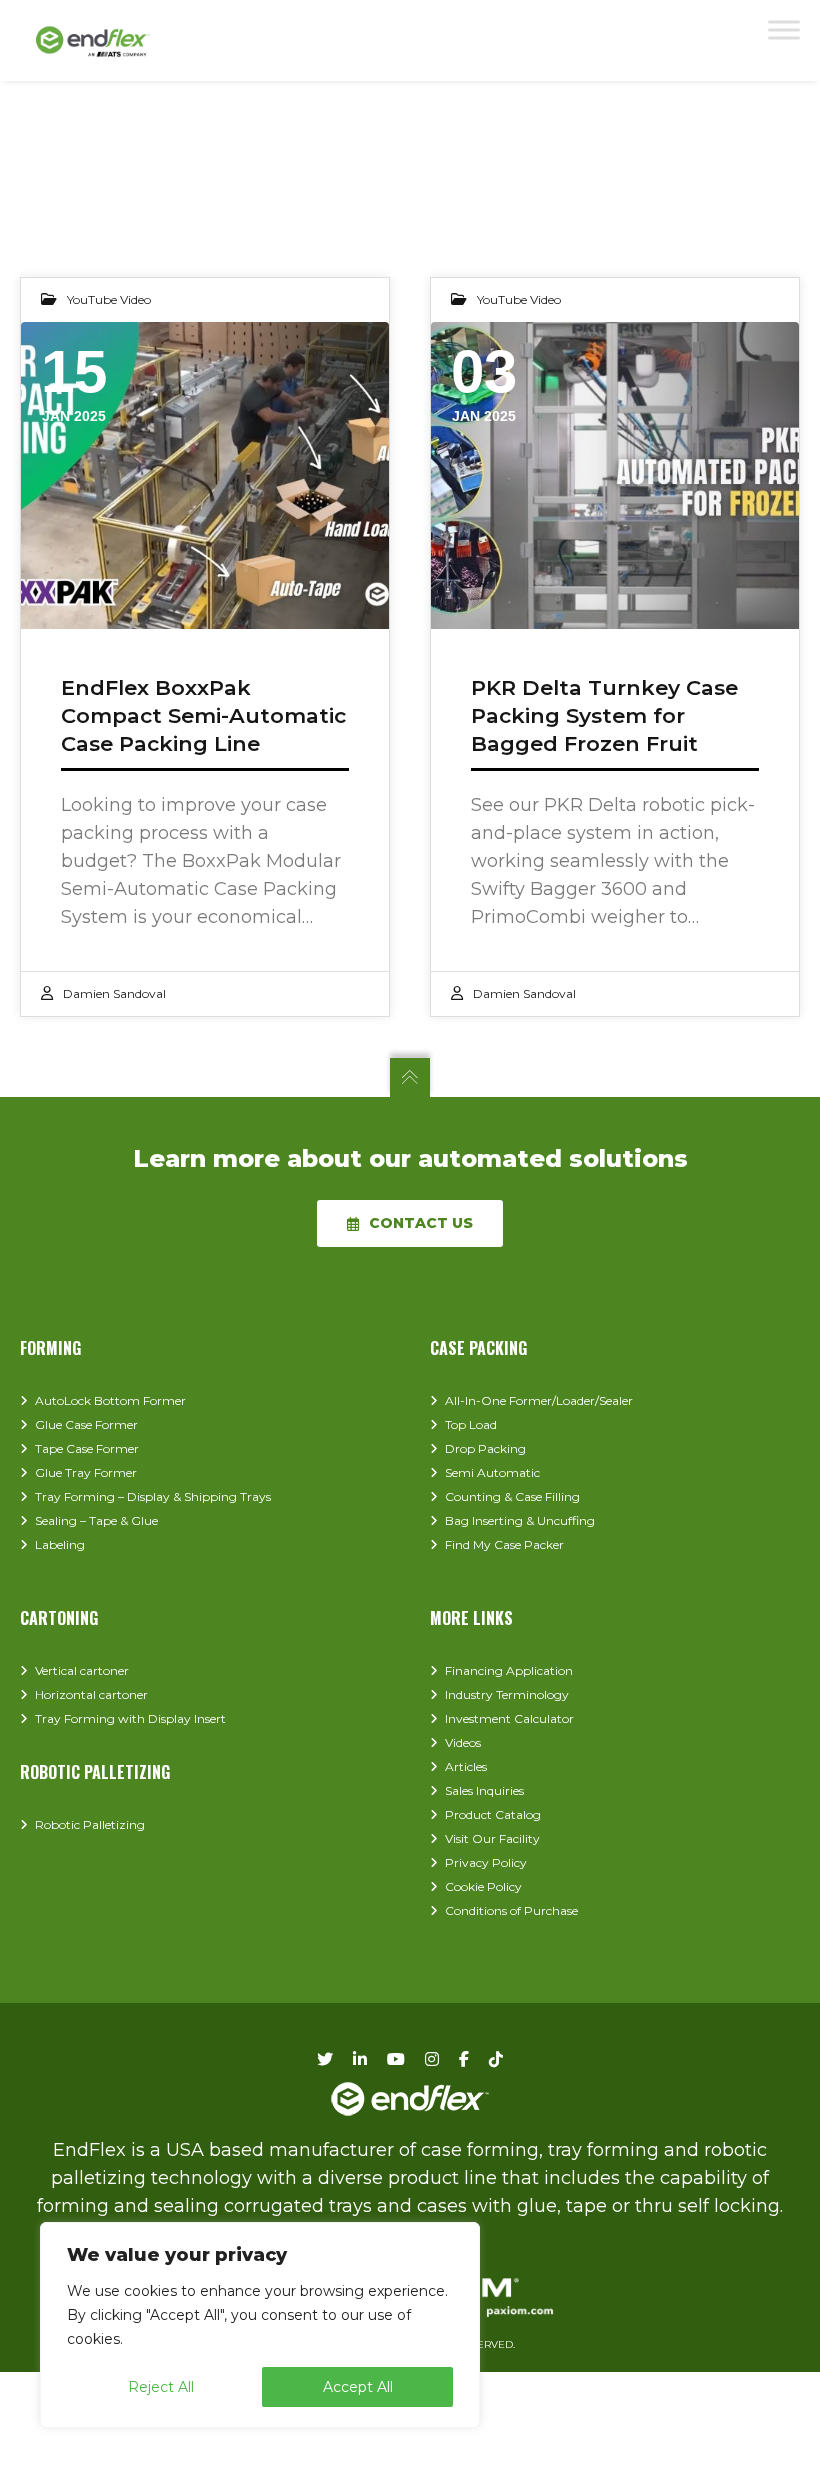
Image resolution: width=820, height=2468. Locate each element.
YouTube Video (109, 299)
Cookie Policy (483, 1886)
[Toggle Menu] (784, 29)
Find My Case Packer (504, 1544)
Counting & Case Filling (512, 1496)
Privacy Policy (486, 1862)
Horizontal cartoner (91, 1694)
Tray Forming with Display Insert (130, 1718)
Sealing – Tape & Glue (96, 1520)
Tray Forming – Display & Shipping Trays (153, 1496)
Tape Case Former (87, 1448)
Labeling (60, 1544)
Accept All (358, 2387)
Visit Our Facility (492, 1838)
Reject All (161, 2387)
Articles (466, 1766)
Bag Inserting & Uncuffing (520, 1520)
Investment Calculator (509, 1718)
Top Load (471, 1424)
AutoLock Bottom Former (110, 1400)
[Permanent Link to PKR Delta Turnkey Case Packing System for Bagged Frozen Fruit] (615, 475)
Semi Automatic (492, 1472)
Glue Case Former (86, 1424)
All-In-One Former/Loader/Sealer (539, 1400)
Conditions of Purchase (511, 1910)
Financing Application (509, 1670)
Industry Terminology (507, 1694)
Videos (463, 1742)
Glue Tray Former (86, 1472)
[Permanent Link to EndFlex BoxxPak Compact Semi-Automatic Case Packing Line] (205, 475)
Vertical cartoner (82, 1670)
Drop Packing (485, 1448)
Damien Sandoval (114, 993)
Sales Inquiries (484, 1790)
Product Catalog (493, 1814)
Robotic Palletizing (90, 1824)
